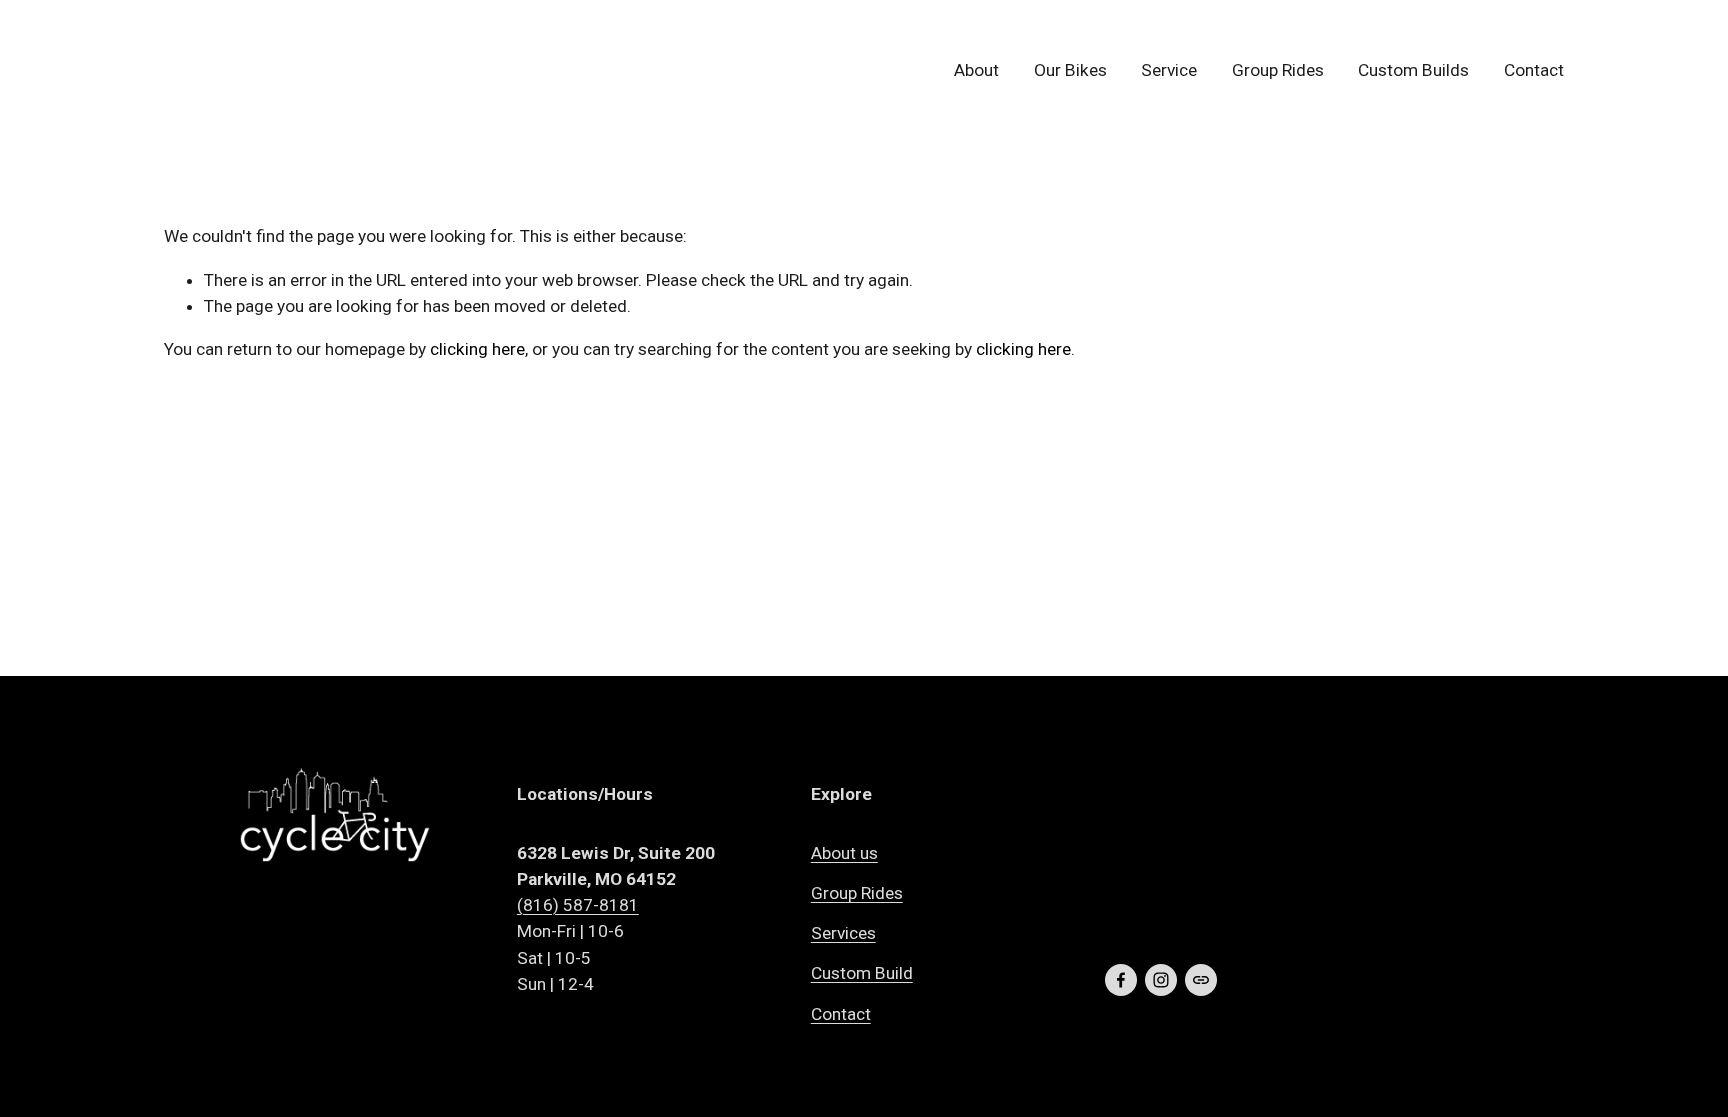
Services (843, 933)
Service (1169, 70)
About (976, 70)
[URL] (1201, 980)
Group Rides (1278, 70)
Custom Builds (1413, 70)
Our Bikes (1070, 70)
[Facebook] (1121, 980)
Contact (1534, 70)
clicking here (477, 349)
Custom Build (862, 973)
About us (844, 853)
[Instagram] (1161, 980)
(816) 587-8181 (578, 905)
